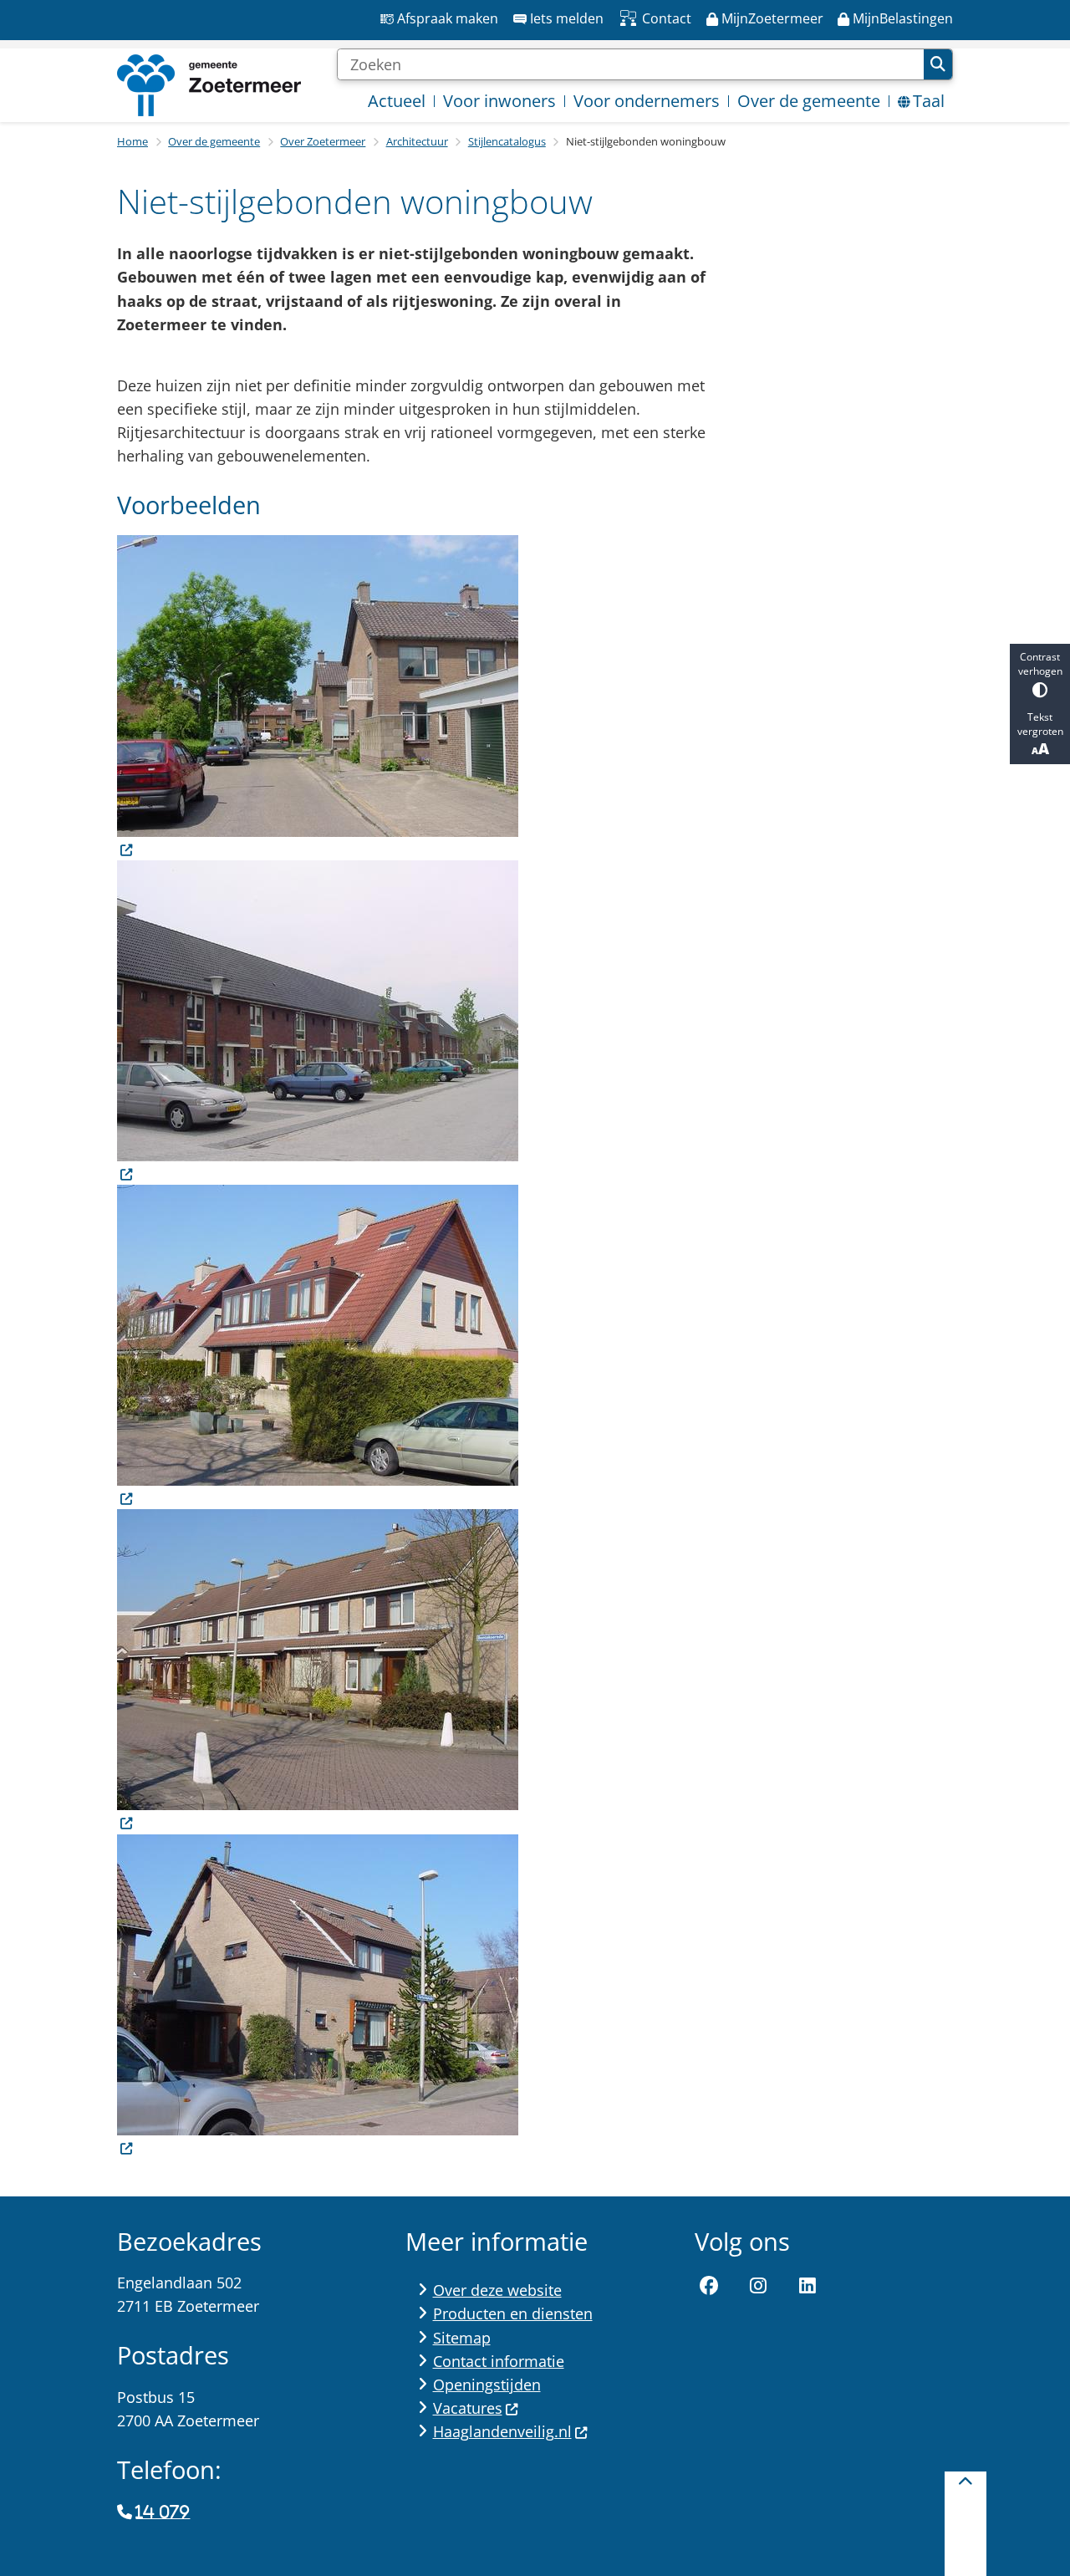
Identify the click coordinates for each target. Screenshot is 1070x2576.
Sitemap (462, 2338)
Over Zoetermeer (323, 141)
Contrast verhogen (1040, 664)
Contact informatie (499, 2361)
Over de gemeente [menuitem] (809, 101)
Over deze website (497, 2290)
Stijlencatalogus (507, 141)
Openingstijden (487, 2385)
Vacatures (468, 2408)
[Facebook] (710, 2286)
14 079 (163, 2512)
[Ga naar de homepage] (209, 85)
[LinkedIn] (808, 2286)
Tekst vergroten (1040, 724)
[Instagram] (758, 2286)
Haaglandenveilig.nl (502, 2431)
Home (132, 141)
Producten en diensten (513, 2313)
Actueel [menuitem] (397, 101)
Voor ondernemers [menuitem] (647, 101)
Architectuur (417, 141)
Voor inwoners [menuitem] (499, 101)
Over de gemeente (214, 141)
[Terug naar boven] (966, 2524)
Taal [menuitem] (929, 101)
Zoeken (938, 64)
